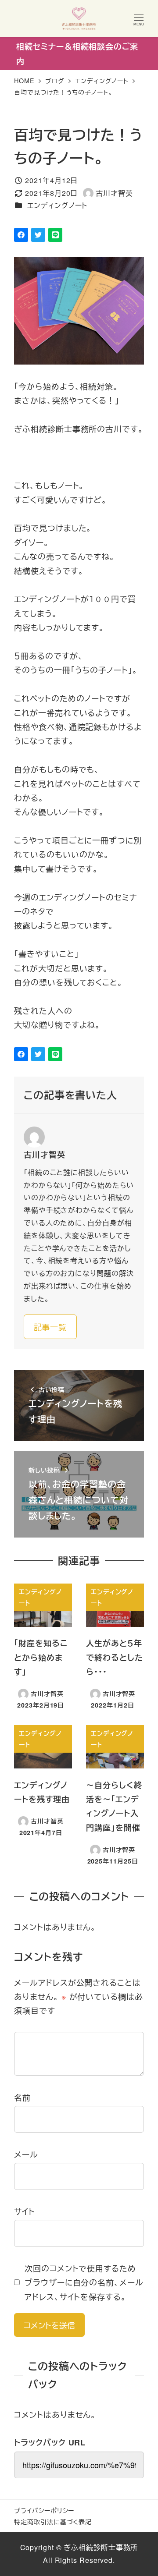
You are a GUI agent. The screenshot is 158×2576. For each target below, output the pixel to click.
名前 (22, 2097)
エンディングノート (57, 205)
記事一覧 (50, 1327)
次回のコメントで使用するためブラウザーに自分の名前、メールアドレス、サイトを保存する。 (84, 2282)
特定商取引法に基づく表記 (53, 2521)
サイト (25, 2211)
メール (26, 2154)
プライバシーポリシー (44, 2510)
